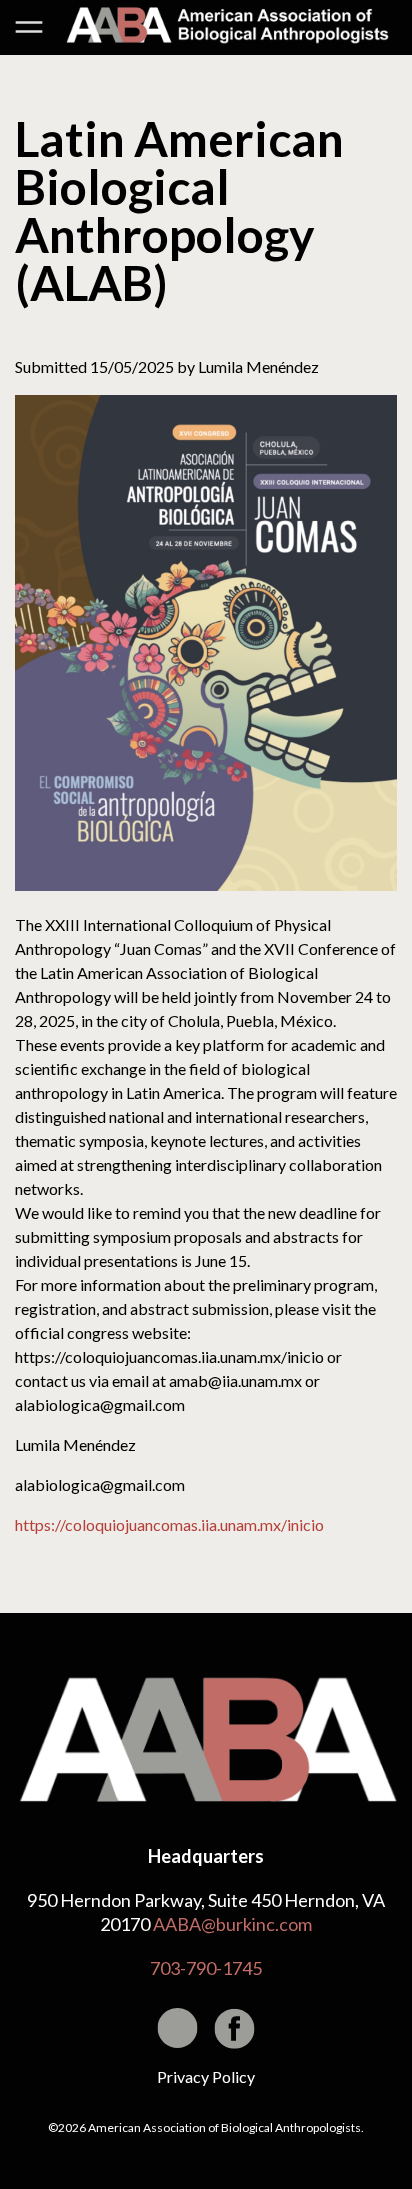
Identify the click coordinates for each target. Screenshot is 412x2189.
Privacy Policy (206, 2076)
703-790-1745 (206, 1968)
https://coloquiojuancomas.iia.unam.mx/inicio (169, 1524)
